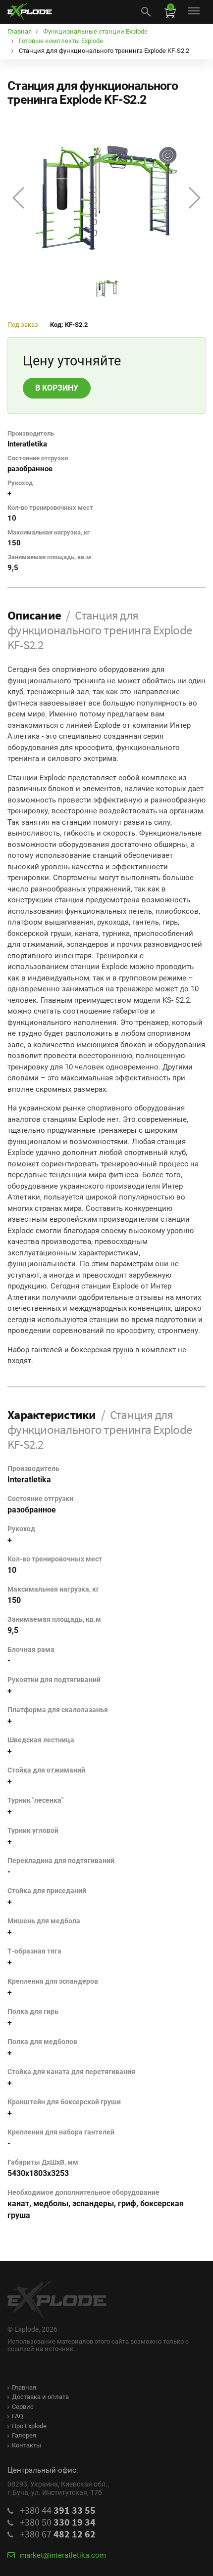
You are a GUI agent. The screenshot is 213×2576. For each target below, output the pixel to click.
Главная (24, 2387)
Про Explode (29, 2426)
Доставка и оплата (40, 2397)
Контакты (27, 2445)
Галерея (24, 2435)
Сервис (23, 2407)
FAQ (18, 2416)
